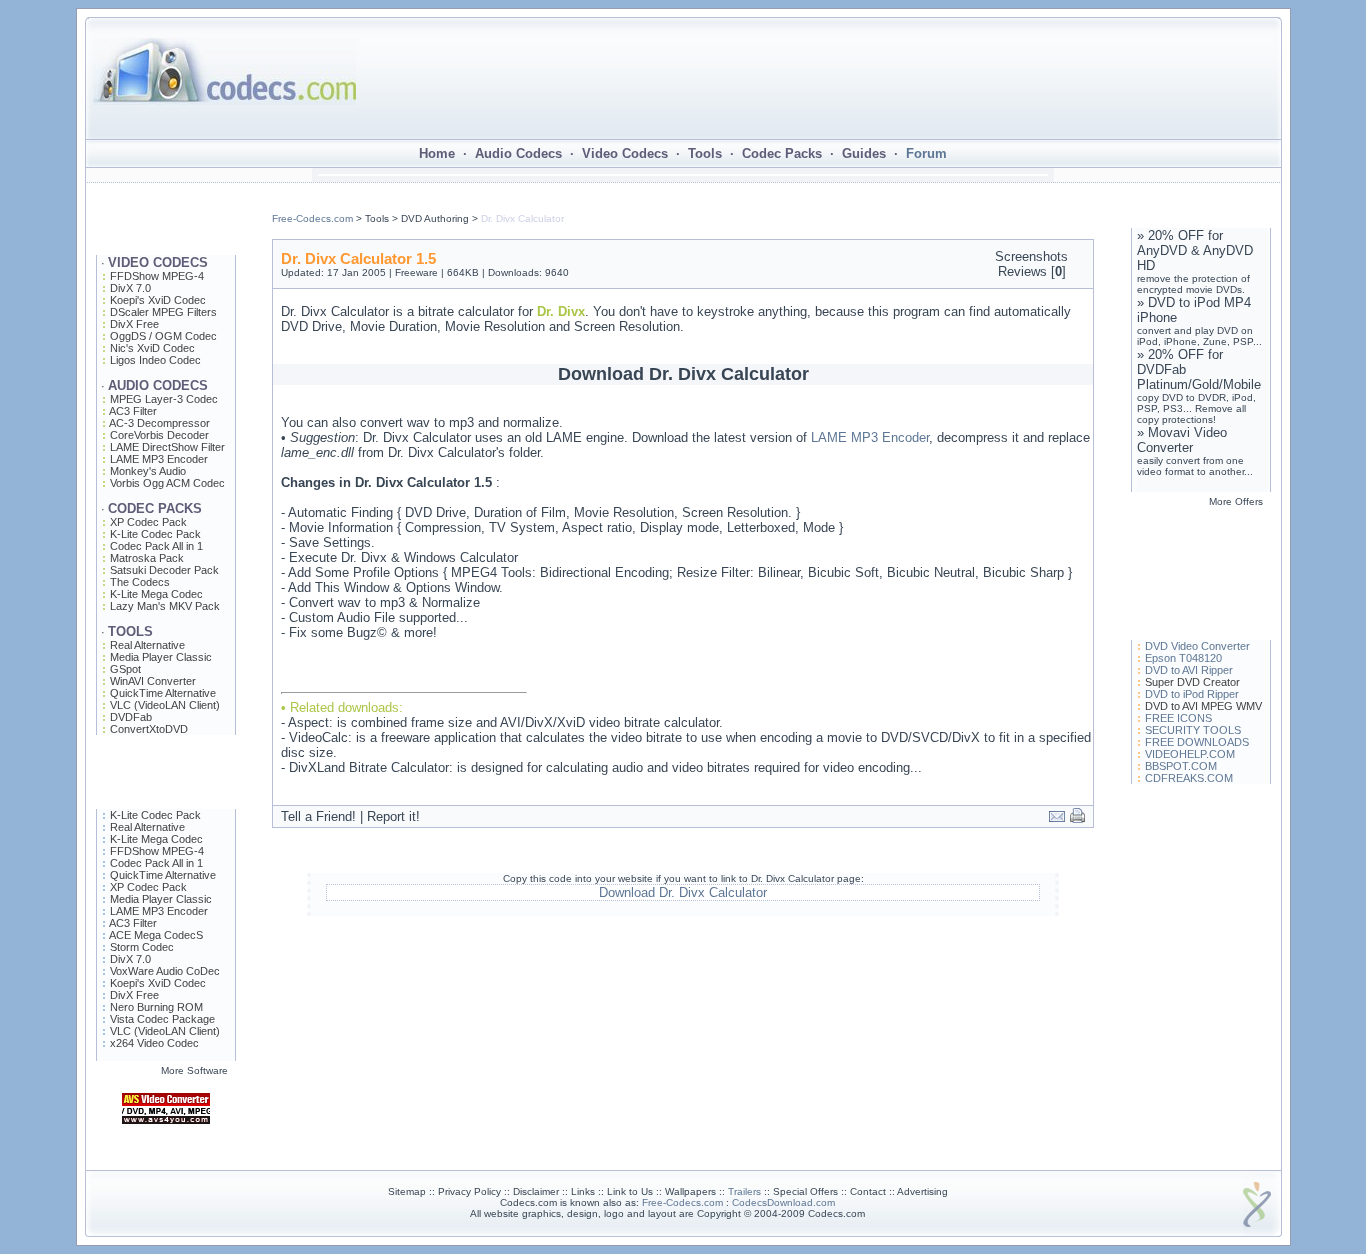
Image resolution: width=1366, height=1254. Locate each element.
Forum (926, 153)
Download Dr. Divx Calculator (683, 892)
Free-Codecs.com (312, 218)
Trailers (744, 1191)
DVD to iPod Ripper (1192, 694)
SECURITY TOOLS (1193, 730)
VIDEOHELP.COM (1190, 754)
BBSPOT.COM (1181, 766)
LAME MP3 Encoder (870, 437)
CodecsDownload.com (783, 1202)
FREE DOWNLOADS (1197, 742)
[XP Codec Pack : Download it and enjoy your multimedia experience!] (166, 1165)
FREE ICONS (1178, 718)
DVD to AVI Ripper (1189, 670)
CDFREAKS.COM (1189, 778)
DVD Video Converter (1197, 646)
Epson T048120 (1183, 658)
